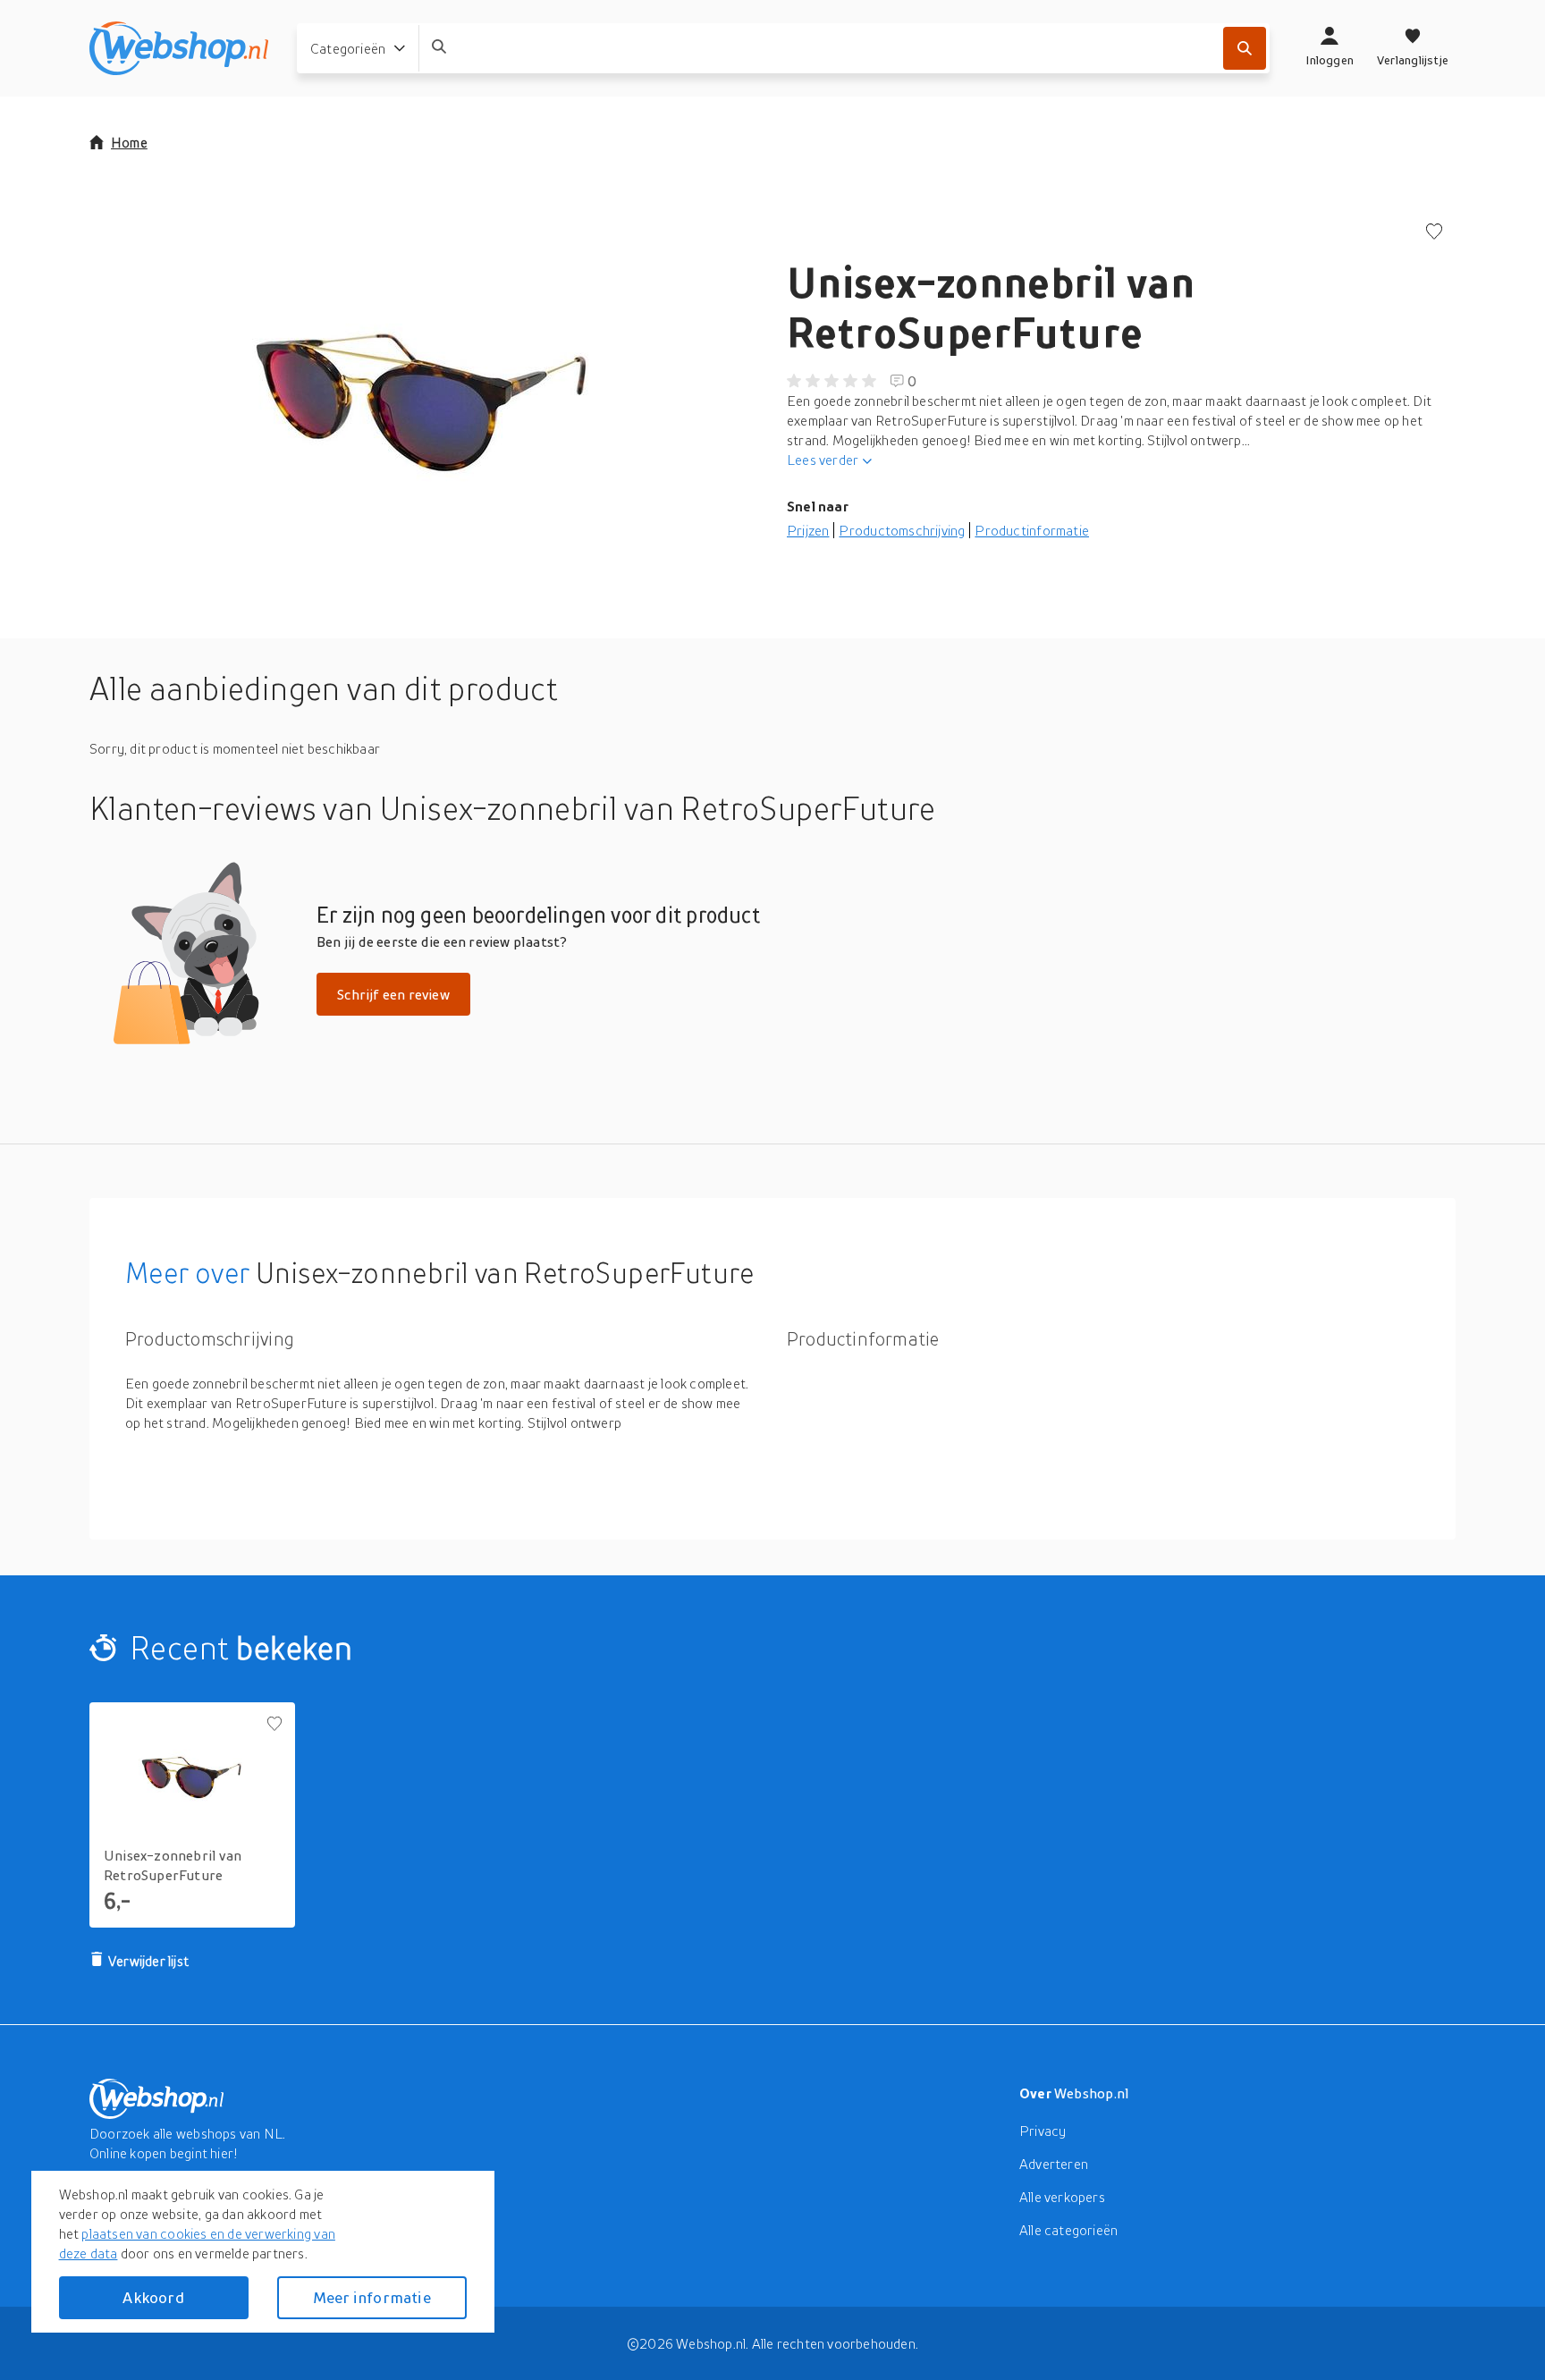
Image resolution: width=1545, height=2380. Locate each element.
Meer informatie (372, 2297)
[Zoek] (1245, 48)
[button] (424, 402)
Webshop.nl (1092, 2093)
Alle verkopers (1062, 2197)
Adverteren (1054, 2164)
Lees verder (823, 460)
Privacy (1043, 2131)
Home (129, 142)
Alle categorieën (1068, 2230)
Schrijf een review (393, 994)
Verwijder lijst (148, 1961)
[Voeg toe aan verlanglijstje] (1434, 233)
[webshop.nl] (179, 48)
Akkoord (153, 2297)
